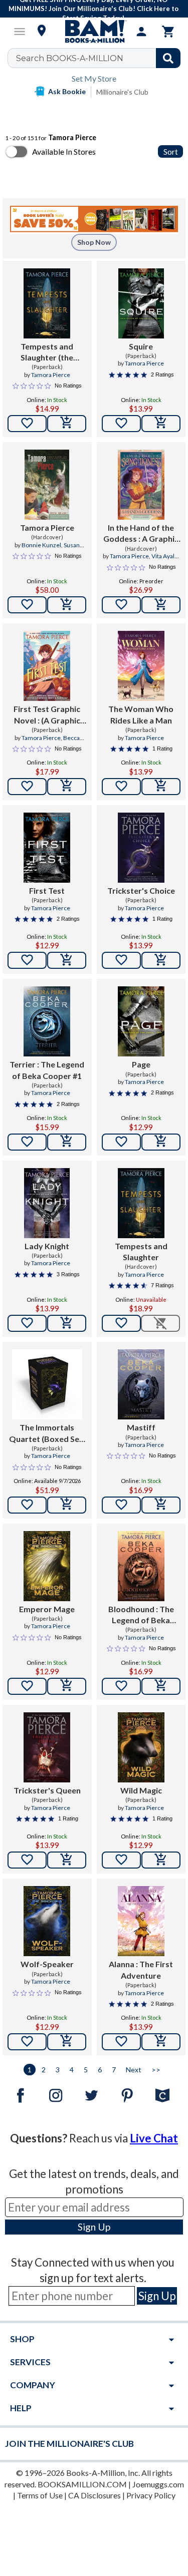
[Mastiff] (141, 1384)
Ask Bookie (67, 91)
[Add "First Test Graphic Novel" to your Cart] (67, 787)
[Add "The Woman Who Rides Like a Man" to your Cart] (161, 787)
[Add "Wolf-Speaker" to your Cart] (67, 2042)
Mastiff (141, 1427)
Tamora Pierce (51, 375)
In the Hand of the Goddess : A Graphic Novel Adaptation (141, 534)
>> (156, 2070)
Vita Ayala (164, 556)
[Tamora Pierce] (47, 485)
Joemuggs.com (158, 2484)
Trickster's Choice (141, 890)
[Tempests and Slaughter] (141, 1203)
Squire (141, 346)
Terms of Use (40, 2495)
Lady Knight (47, 1246)
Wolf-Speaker (47, 1964)
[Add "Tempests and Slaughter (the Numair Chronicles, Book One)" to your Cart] (67, 424)
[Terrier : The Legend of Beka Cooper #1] (47, 1021)
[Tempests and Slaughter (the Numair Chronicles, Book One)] (47, 303)
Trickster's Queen (47, 1790)
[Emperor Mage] (47, 1566)
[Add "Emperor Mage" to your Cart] (67, 1686)
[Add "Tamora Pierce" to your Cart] (67, 605)
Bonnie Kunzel (41, 545)
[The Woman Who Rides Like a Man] (141, 666)
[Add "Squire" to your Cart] (161, 424)
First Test (47, 890)
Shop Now (94, 242)
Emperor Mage (47, 1609)
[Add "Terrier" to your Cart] (67, 1142)
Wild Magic (141, 1790)
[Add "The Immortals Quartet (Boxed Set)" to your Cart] (67, 1505)
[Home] (94, 32)
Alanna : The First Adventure (141, 1969)
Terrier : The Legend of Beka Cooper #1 (47, 1070)
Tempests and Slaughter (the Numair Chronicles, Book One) (47, 352)
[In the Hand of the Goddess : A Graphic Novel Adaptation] (141, 485)
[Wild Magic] (141, 1747)
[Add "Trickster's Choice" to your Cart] (161, 960)
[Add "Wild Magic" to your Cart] (161, 1860)
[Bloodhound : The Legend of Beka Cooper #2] (141, 1566)
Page (141, 1064)
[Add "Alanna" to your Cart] (161, 2042)
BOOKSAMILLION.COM (82, 2484)
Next (134, 2070)
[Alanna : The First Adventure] (141, 1921)
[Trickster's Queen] (47, 1747)
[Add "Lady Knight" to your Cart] (67, 1323)
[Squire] (141, 303)
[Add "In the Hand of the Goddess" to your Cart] (161, 605)
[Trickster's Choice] (141, 848)
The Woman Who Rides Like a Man (141, 714)
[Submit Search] (168, 58)
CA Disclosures (95, 2495)
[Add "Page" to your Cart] (161, 1142)
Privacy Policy (151, 2495)
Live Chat (154, 2138)
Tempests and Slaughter (141, 1251)
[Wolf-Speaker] (47, 1921)
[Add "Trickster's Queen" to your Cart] (67, 1860)
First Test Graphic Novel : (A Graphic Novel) (47, 715)
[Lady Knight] (47, 1203)
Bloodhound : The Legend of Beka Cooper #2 (141, 1615)
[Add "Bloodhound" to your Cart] (161, 1686)
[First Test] (47, 848)
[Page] (141, 1021)
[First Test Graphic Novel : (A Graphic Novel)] (47, 666)
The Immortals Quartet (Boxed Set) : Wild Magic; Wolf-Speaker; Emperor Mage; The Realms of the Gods (47, 1433)
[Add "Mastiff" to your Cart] (161, 1505)
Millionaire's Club (122, 92)
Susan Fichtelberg (56, 549)
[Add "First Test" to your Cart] (67, 960)
